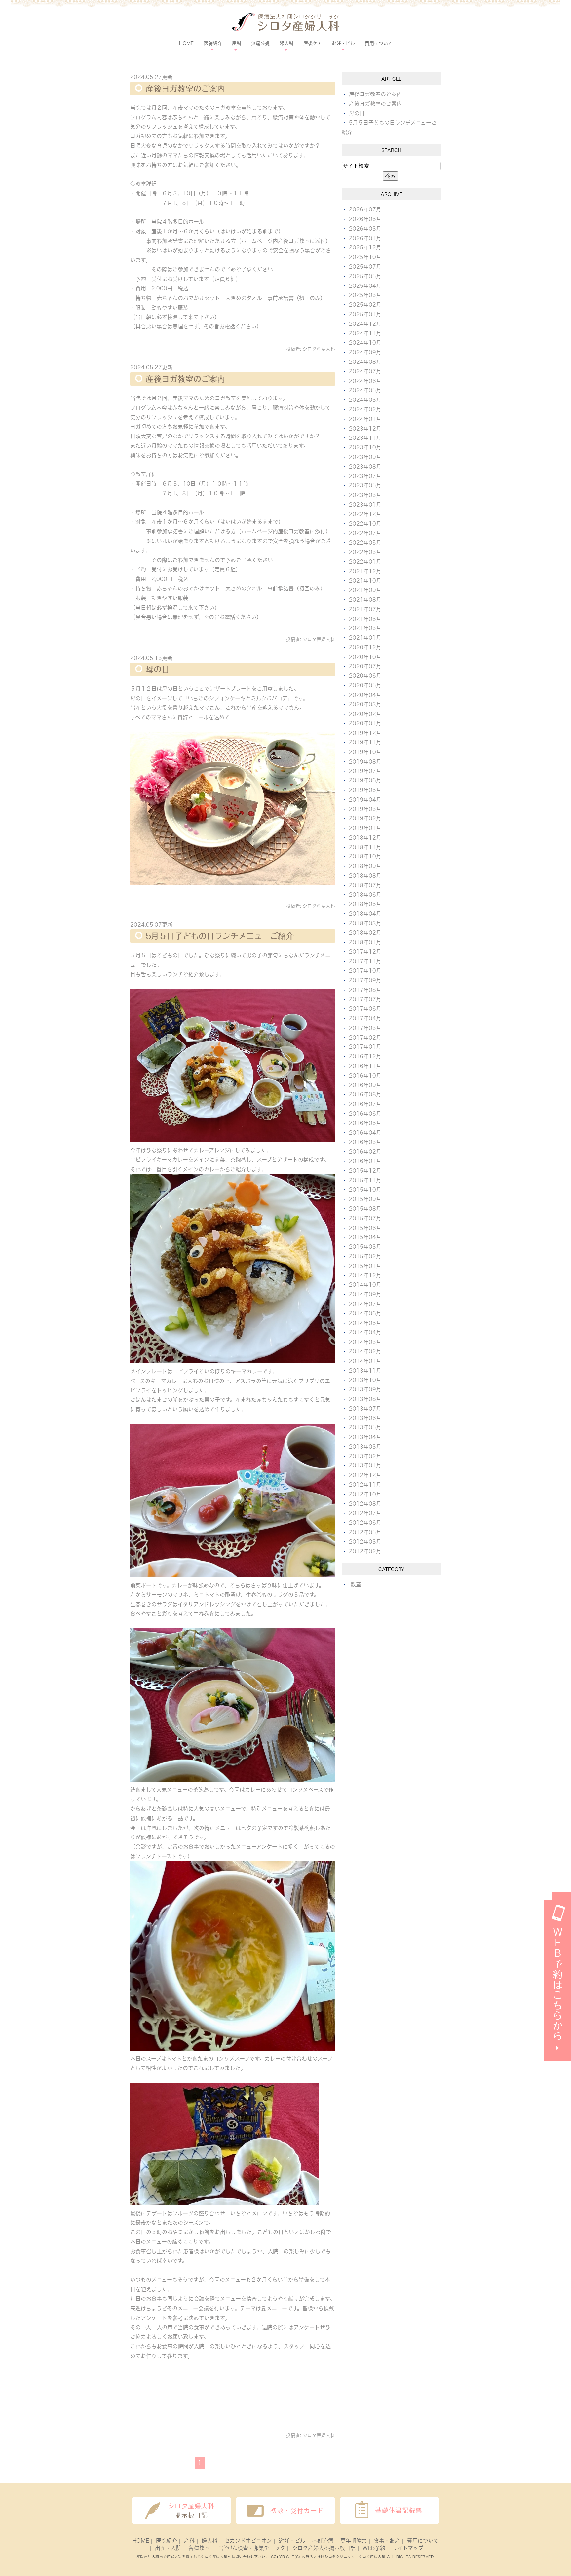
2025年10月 (365, 257)
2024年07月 (365, 371)
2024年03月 (365, 400)
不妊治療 (323, 2541)
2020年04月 (365, 695)
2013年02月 (365, 1456)
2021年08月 (365, 600)
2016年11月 (365, 1066)
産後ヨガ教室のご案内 (185, 89)
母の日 (158, 669)
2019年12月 (365, 733)
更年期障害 (354, 2541)
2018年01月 (365, 942)
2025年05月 (365, 276)
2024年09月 (365, 352)
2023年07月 (365, 476)
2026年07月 (365, 209)
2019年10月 (365, 752)
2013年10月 (365, 1380)
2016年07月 (365, 1104)
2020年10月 (365, 657)
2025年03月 (365, 295)
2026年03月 (365, 229)
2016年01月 (365, 1161)
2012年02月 (365, 1551)
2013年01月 (365, 1465)
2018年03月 (365, 923)
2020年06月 (365, 676)
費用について (379, 43)
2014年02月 (365, 1351)
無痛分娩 (260, 43)
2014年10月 (365, 1285)
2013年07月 (365, 1409)
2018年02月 (365, 933)
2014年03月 (365, 1342)
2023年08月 (365, 467)
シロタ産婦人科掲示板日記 (324, 2548)
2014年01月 (365, 1361)
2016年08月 (365, 1094)
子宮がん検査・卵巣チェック (251, 2548)
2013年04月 (365, 1437)
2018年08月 (365, 876)
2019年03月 (365, 809)
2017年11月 (365, 961)
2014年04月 (365, 1332)
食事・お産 (387, 2541)
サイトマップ (408, 2548)
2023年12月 (365, 429)
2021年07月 (365, 609)
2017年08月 (365, 990)
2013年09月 (365, 1389)
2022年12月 (365, 514)
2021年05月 (365, 619)
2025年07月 (365, 267)
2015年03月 (365, 1247)
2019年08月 (365, 762)
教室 (356, 1584)
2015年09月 (365, 1199)
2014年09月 (365, 1294)
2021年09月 (365, 590)
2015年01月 (365, 1266)
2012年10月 (365, 1494)
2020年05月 (365, 685)
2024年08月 (365, 362)
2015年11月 (365, 1180)
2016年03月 (365, 1142)
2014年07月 (365, 1304)
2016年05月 (365, 1123)
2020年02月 (365, 714)
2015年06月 (365, 1228)
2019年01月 (365, 828)
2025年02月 (365, 305)
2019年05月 (365, 790)
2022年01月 (365, 562)
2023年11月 (365, 438)
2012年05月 (365, 1532)
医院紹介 (167, 2541)
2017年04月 (365, 1018)
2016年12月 (365, 1056)
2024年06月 (365, 381)
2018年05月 (365, 904)
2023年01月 (365, 505)
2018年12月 (365, 838)
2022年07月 (365, 533)
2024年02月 (365, 409)
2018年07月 (365, 885)
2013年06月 (365, 1418)
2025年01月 (365, 314)
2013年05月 (365, 1427)
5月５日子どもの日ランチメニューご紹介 (220, 936)
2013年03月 (365, 1447)
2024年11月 (365, 333)
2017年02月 (365, 1038)
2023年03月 (365, 495)
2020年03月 (365, 704)
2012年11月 (365, 1485)
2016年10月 (365, 1076)
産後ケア (313, 43)
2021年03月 (365, 628)
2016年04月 (365, 1133)
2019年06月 (365, 780)
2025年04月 (365, 286)
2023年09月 (365, 457)
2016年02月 (365, 1152)
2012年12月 (365, 1475)
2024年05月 (365, 390)
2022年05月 (365, 543)
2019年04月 (365, 800)
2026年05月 (365, 219)
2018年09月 (365, 866)
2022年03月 (365, 552)
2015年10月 (365, 1190)
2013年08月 (365, 1399)
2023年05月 (365, 485)
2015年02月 (365, 1256)
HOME (186, 43)
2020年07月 (365, 666)
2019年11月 (365, 742)
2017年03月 (365, 1028)
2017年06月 (365, 1009)
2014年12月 (365, 1275)
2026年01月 (365, 238)
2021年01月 (365, 638)
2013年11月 (365, 1371)
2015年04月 (365, 1237)
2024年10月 (365, 343)
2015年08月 (365, 1209)
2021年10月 (365, 581)
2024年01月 (365, 419)
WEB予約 (374, 2548)
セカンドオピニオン (248, 2541)
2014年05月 (365, 1323)
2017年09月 (365, 980)
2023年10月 (365, 447)
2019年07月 (365, 771)
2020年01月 (365, 723)
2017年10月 (365, 971)
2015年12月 (365, 1171)
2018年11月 (365, 847)
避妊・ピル (292, 2541)
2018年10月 (365, 856)
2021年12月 (365, 571)
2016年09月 (365, 1085)
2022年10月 (365, 524)
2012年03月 (365, 1542)
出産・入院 (168, 2548)
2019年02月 (365, 818)
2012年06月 (365, 1523)
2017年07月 (365, 999)
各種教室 (199, 2548)
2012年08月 (365, 1504)
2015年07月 (365, 1218)
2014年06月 (365, 1313)
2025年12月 (365, 247)
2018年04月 (365, 914)
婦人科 (209, 2541)
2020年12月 (365, 647)
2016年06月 (365, 1114)
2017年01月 (365, 1047)
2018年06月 (365, 895)
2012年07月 (365, 1513)
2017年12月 (365, 952)
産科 (189, 2541)
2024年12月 (365, 324)
